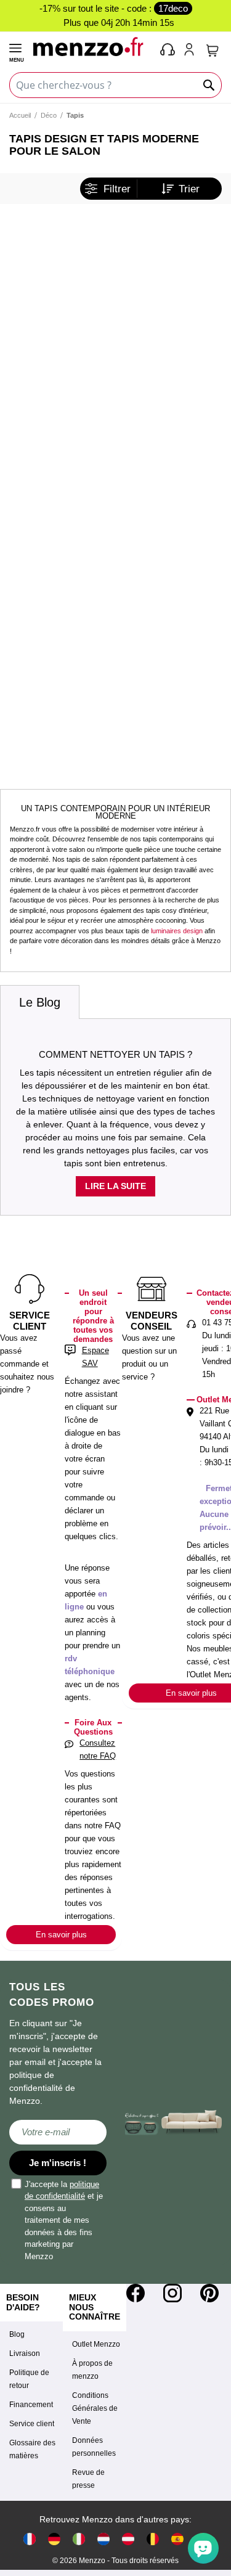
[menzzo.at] (128, 2539)
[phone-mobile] (168, 51)
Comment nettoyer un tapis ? (115, 1054)
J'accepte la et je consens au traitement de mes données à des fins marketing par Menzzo (64, 2220)
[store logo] (91, 46)
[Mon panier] (213, 51)
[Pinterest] (209, 2293)
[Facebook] (136, 2293)
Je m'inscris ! (58, 2163)
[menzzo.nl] (103, 2539)
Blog (17, 2334)
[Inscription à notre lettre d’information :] (58, 2132)
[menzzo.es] (177, 2539)
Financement (31, 2405)
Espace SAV (95, 1357)
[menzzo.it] (79, 2539)
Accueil (20, 115)
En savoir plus (61, 1935)
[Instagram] (172, 2293)
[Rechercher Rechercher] (209, 85)
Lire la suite (115, 1186)
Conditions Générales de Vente (95, 2408)
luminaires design (177, 931)
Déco (49, 115)
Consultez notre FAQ (98, 1749)
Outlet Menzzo (96, 2344)
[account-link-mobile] (192, 51)
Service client (32, 2424)
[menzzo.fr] (30, 2539)
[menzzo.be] (153, 2539)
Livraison (25, 2353)
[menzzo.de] (54, 2539)
